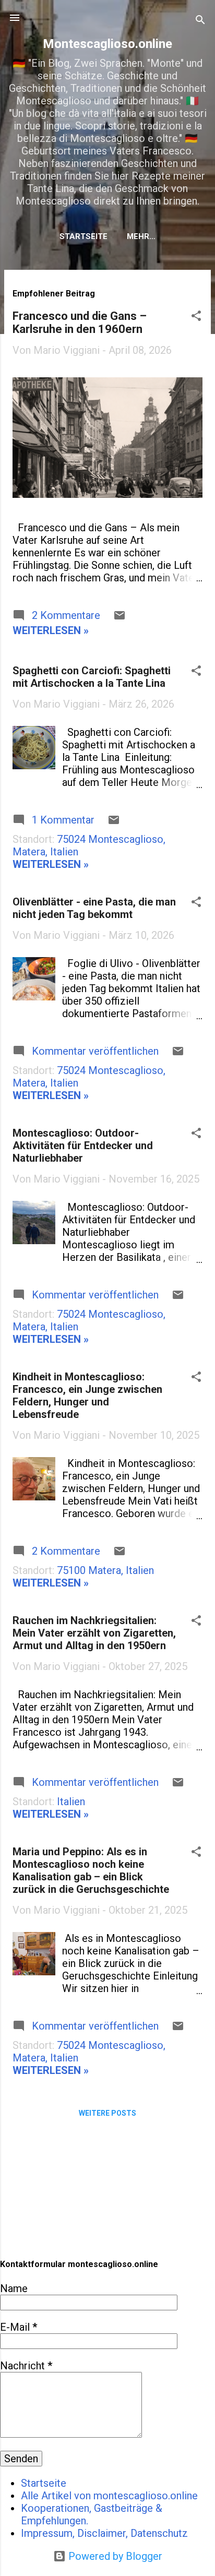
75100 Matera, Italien (105, 1570)
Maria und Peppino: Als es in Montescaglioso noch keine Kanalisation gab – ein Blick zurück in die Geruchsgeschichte (91, 1870)
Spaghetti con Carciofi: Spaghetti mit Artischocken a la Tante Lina (92, 677)
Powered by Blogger (114, 2556)
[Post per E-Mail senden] (120, 618)
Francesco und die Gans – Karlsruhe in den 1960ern (80, 323)
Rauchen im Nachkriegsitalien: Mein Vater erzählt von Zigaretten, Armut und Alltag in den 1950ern (94, 1633)
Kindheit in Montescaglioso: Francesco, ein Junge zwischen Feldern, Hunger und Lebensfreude (87, 1396)
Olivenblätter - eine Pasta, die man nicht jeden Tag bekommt (94, 908)
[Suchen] (200, 21)
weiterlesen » (51, 630)
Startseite (83, 236)
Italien (71, 1802)
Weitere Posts (107, 2113)
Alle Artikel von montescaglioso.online (109, 2496)
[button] (196, 317)
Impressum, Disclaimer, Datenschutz (104, 2533)
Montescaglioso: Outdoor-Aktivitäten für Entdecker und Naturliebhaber (83, 1146)
